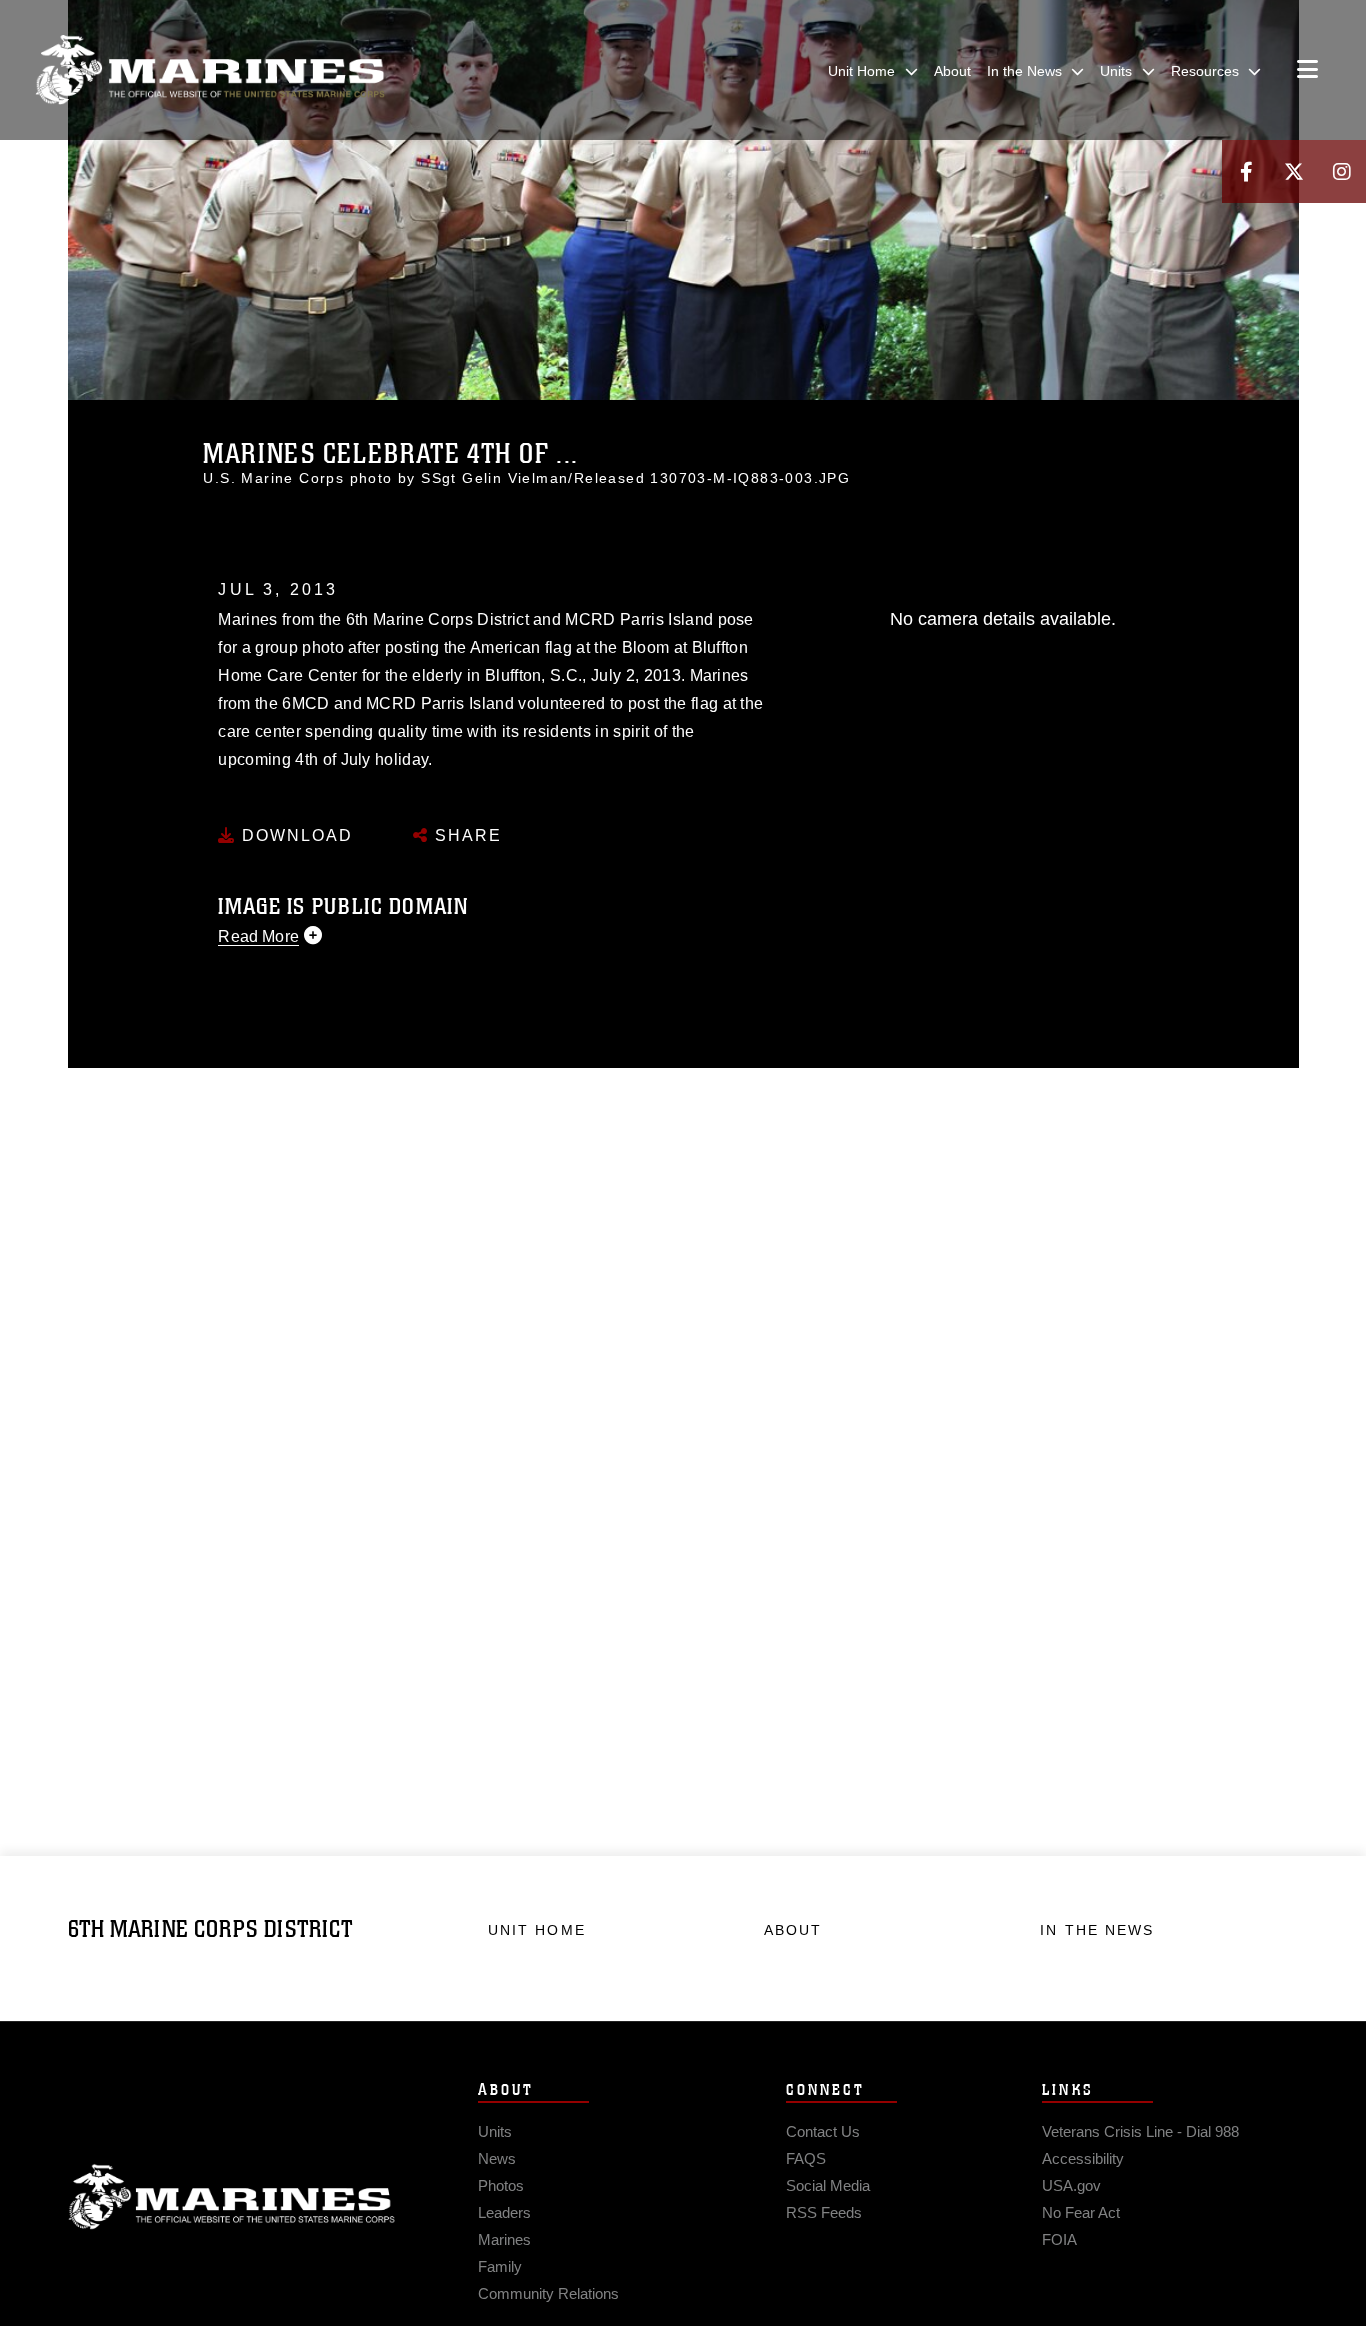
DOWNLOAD (294, 835)
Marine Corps (232, 2197)
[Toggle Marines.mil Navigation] (1307, 71)
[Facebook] (1246, 171)
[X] (1294, 171)
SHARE (465, 835)
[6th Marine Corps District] (210, 70)
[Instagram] (1342, 171)
